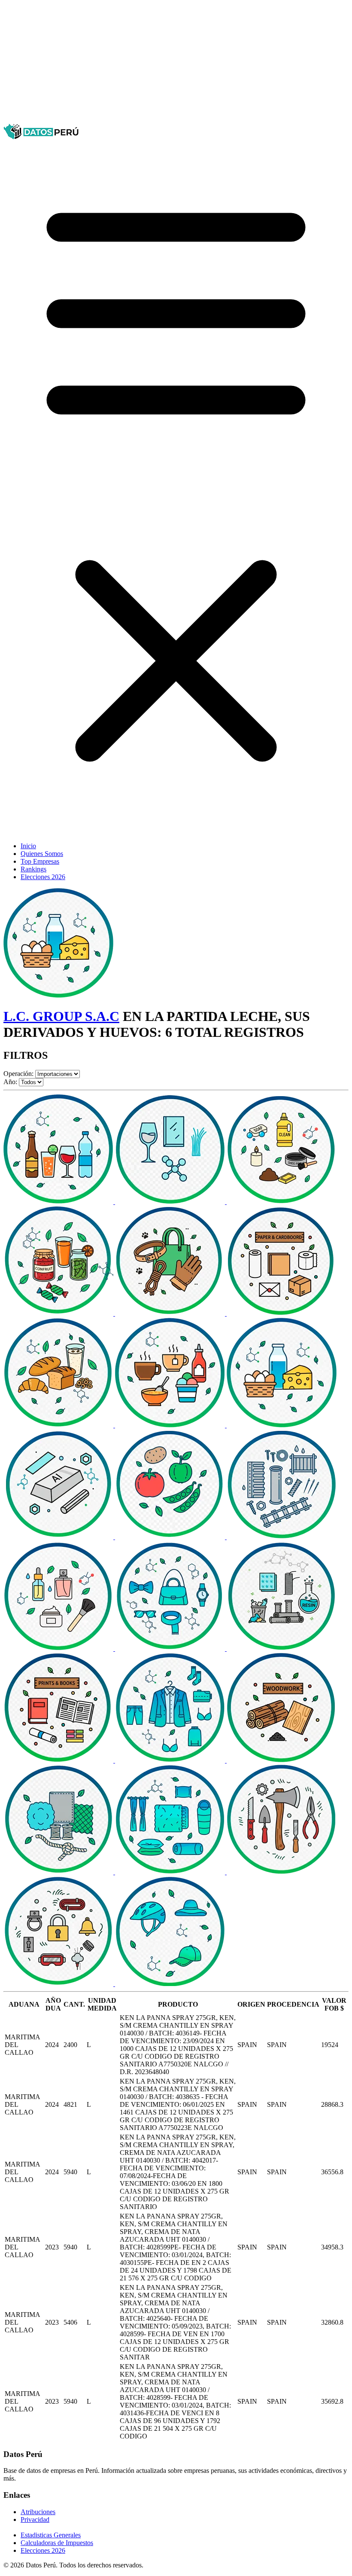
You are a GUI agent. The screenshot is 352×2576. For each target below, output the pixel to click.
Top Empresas (40, 861)
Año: (10, 1082)
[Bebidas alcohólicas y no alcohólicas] (59, 1202)
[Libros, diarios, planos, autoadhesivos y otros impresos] (59, 1760)
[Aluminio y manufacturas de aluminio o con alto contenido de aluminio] (59, 1537)
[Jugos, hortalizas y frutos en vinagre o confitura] (59, 1313)
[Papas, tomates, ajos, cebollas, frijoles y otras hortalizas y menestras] (171, 1537)
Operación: (18, 1074)
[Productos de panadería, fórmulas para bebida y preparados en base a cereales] (59, 1425)
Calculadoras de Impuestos (57, 2543)
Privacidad (35, 2519)
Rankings (33, 869)
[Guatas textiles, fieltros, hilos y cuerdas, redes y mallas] (59, 1872)
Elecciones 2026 (43, 877)
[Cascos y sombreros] (170, 1984)
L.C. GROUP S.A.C (61, 1016)
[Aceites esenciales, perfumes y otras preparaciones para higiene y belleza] (59, 1649)
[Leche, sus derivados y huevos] (282, 1425)
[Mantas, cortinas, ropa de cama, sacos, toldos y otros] (171, 1872)
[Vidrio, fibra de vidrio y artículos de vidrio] (171, 1202)
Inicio (28, 846)
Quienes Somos (42, 854)
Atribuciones (38, 2512)
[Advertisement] (176, 64)
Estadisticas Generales (51, 2535)
